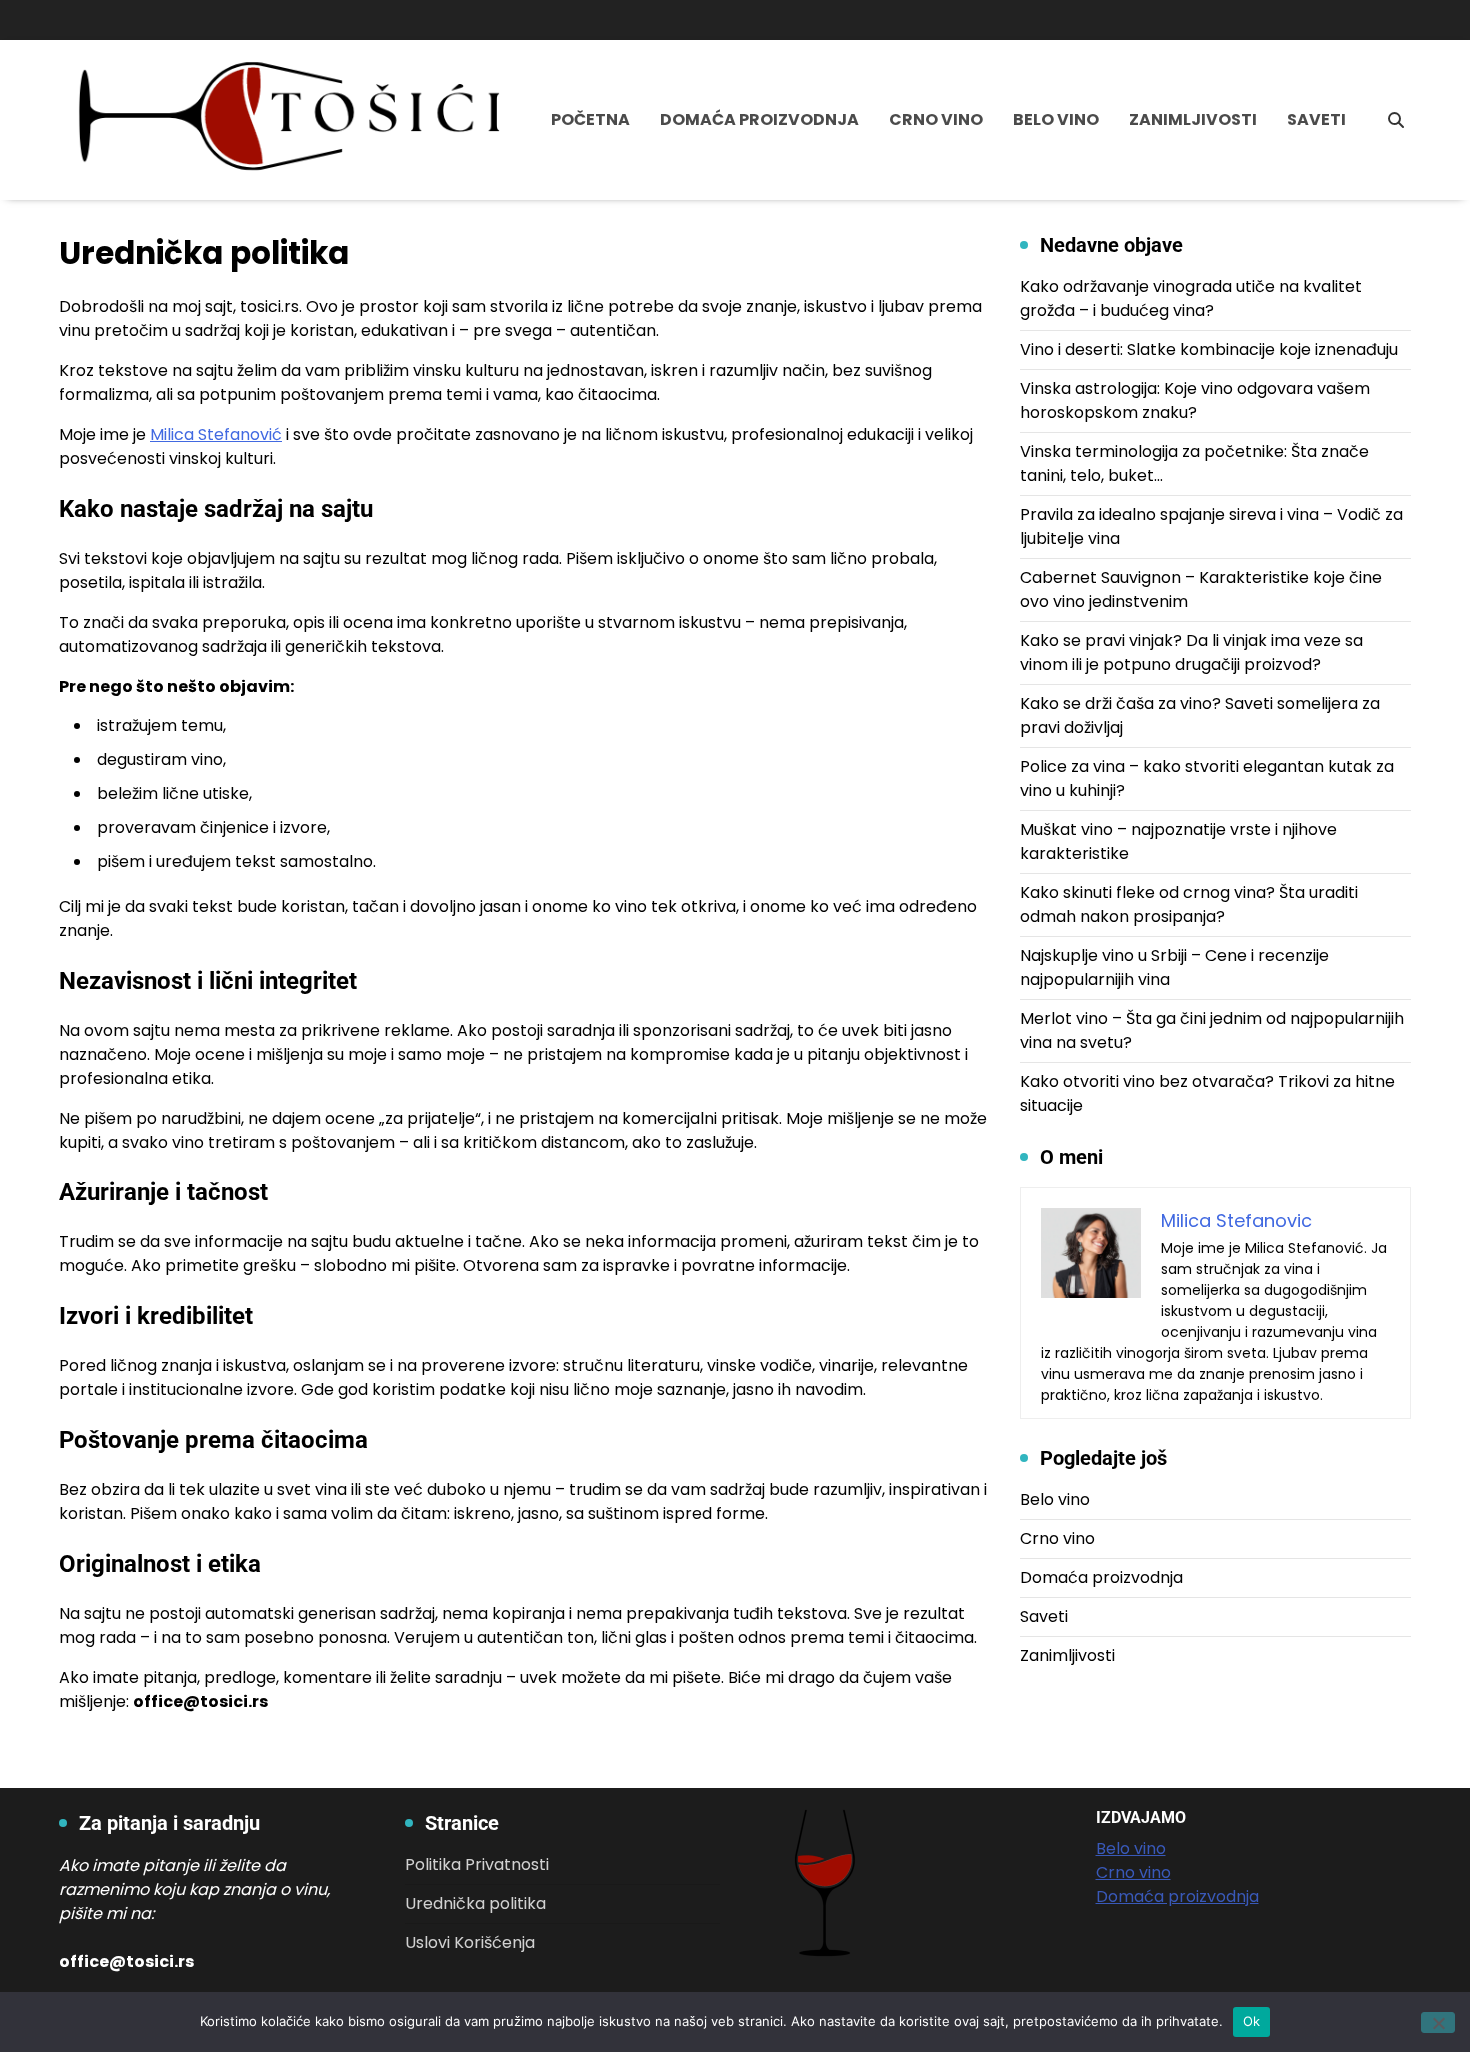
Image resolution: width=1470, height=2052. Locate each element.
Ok (1252, 2021)
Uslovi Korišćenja (470, 1942)
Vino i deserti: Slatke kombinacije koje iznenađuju (1209, 349)
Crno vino (936, 119)
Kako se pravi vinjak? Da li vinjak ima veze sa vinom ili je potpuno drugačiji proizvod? (1191, 652)
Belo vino (1056, 119)
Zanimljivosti (1193, 119)
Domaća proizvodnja (759, 119)
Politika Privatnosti (477, 1864)
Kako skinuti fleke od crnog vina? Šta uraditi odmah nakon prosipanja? (1189, 904)
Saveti (1316, 119)
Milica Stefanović (216, 434)
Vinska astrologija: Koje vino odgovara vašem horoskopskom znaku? (1195, 400)
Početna (590, 119)
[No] (1438, 2022)
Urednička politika (475, 1903)
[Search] (1396, 120)
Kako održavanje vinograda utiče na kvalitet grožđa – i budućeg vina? (1191, 298)
